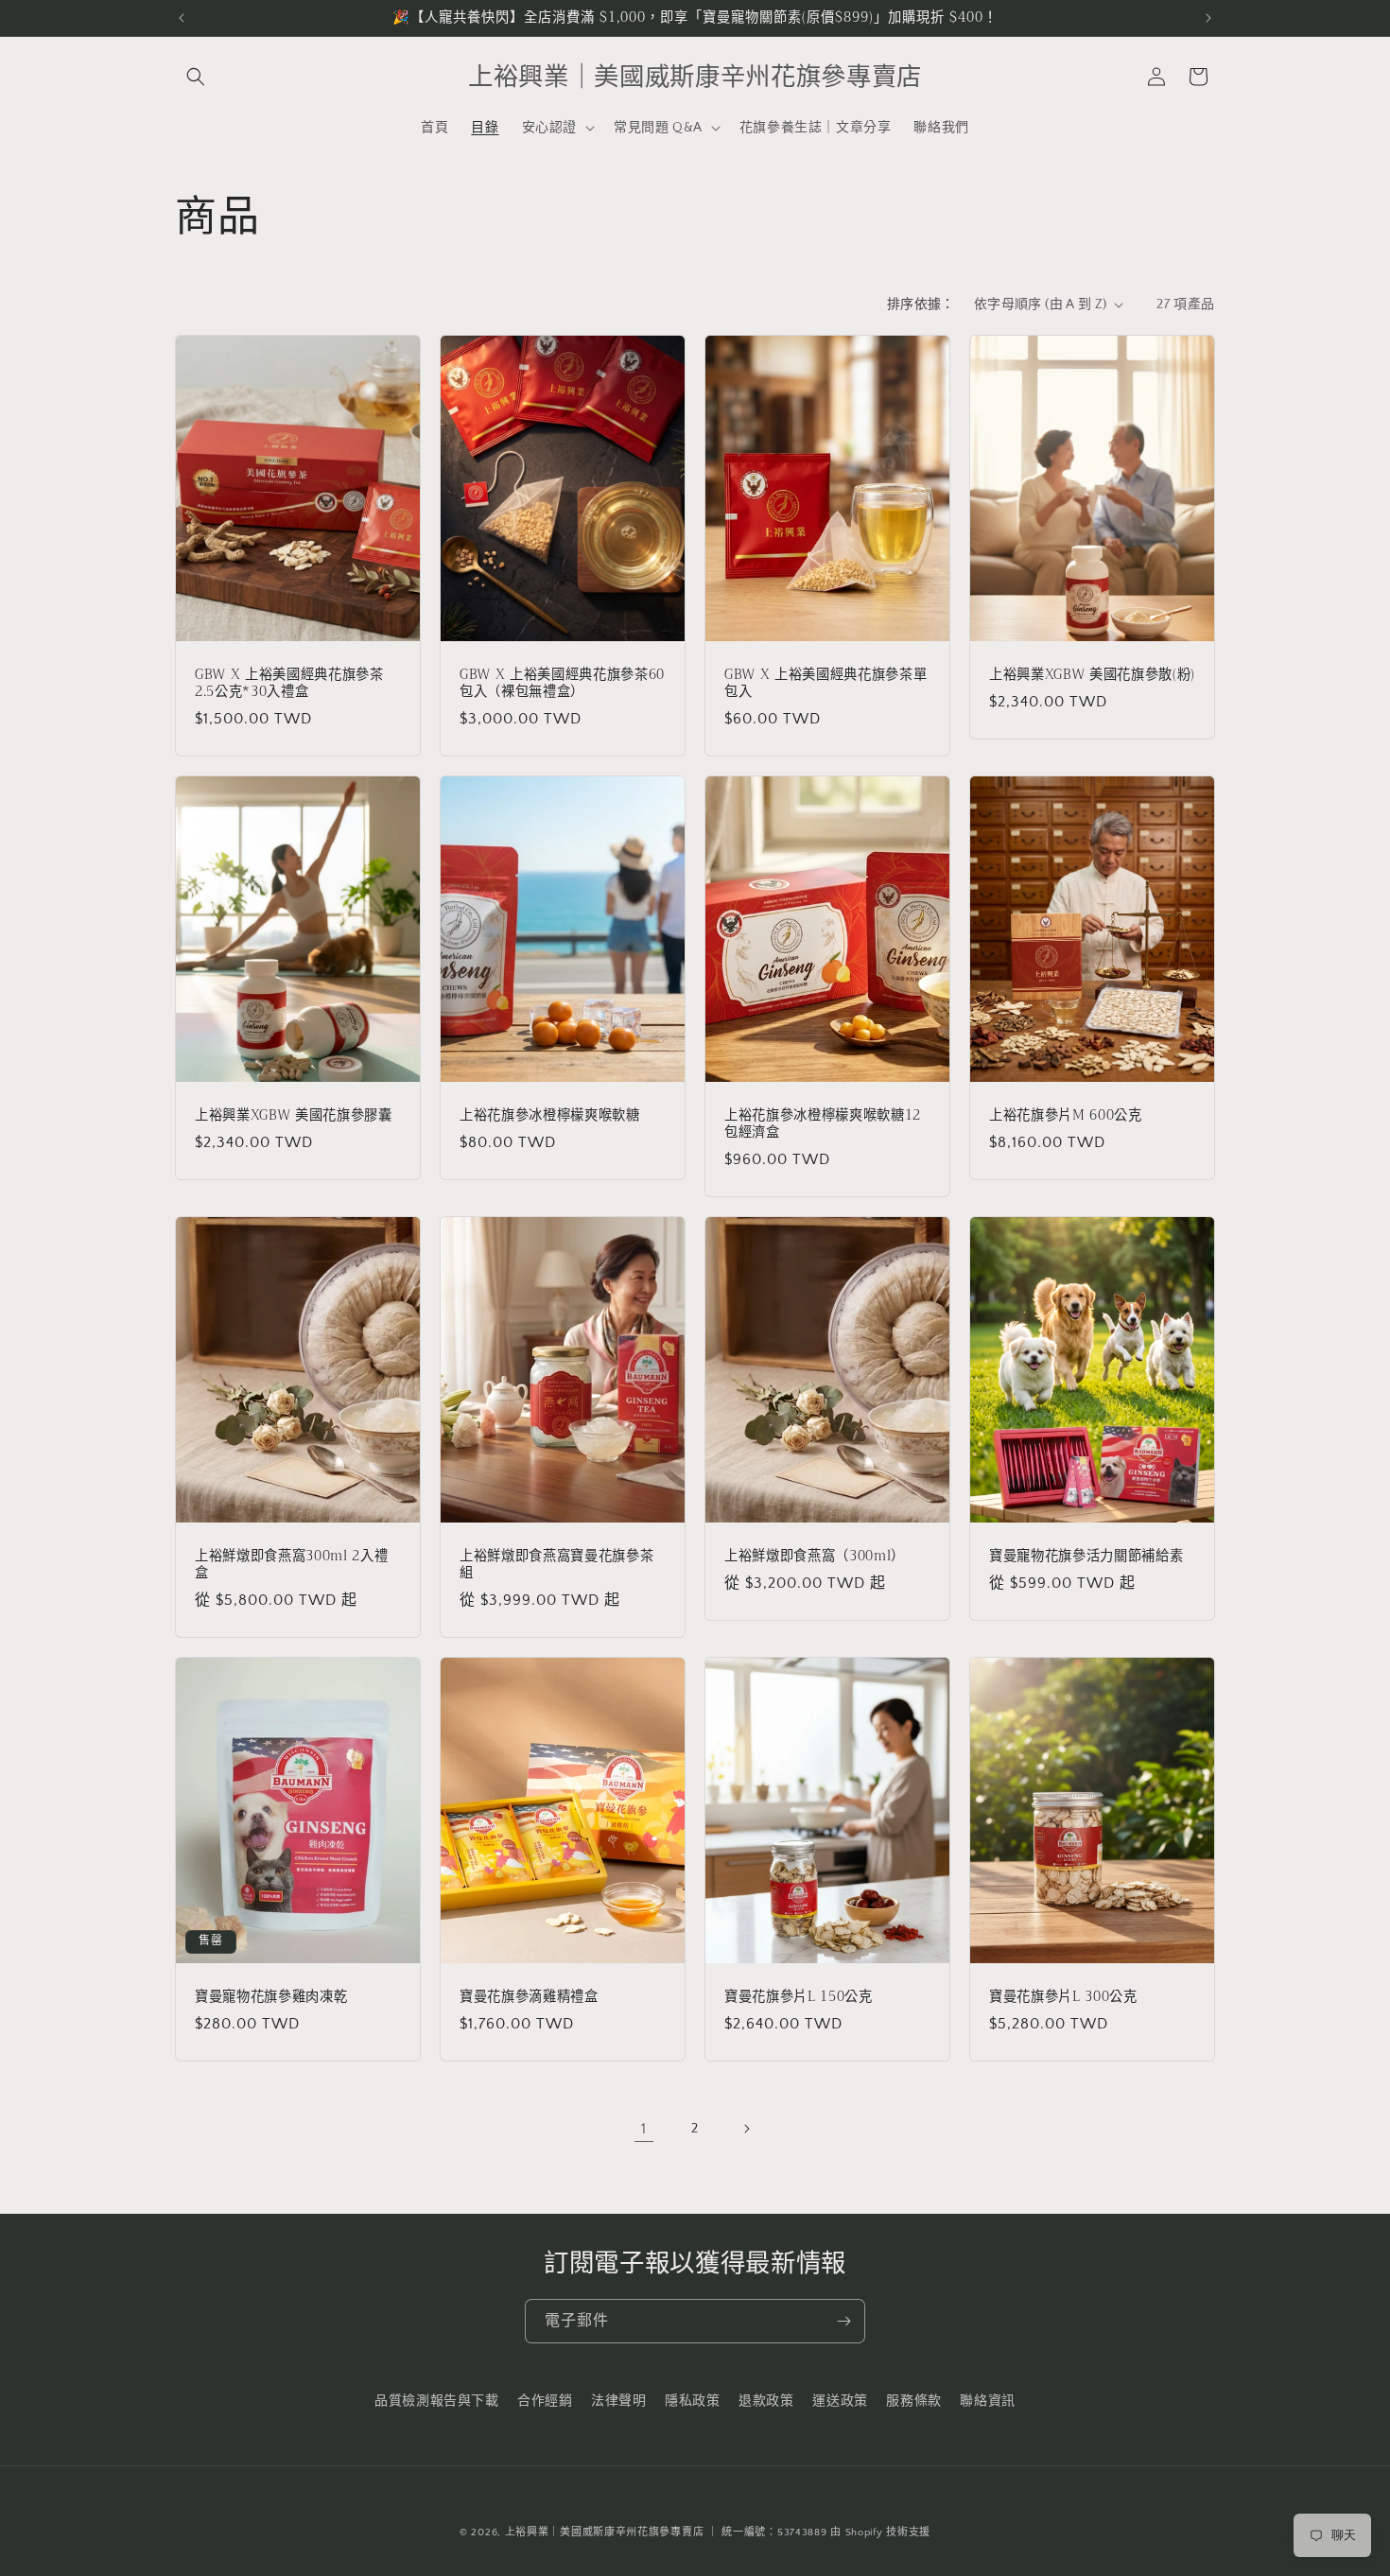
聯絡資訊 (987, 2401)
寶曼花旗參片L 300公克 (1063, 1996)
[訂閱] (843, 2321)
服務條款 (913, 2401)
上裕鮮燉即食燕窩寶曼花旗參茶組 (556, 1564)
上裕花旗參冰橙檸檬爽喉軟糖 (550, 1115)
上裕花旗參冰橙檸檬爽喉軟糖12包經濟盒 (823, 1123)
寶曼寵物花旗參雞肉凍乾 (271, 1996)
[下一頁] (746, 2129)
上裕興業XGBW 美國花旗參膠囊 (294, 1115)
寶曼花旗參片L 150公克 (799, 1996)
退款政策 (766, 2401)
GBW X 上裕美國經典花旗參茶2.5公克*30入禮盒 (289, 683)
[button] (196, 77)
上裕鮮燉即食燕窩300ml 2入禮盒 (291, 1564)
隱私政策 (692, 2401)
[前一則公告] (182, 18)
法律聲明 (618, 2401)
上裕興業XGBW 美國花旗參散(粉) (1092, 674)
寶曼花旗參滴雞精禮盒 (529, 1996)
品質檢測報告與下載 (436, 2401)
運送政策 (840, 2401)
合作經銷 (545, 2401)
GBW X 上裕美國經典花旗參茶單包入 (825, 683)
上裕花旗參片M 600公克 (1066, 1115)
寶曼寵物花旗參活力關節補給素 (1086, 1556)
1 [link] (644, 2129)
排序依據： (921, 305)
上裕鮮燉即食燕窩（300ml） (815, 1556)
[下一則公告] (1208, 18)
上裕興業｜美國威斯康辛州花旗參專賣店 (605, 2532)
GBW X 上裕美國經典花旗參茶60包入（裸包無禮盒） (562, 683)
